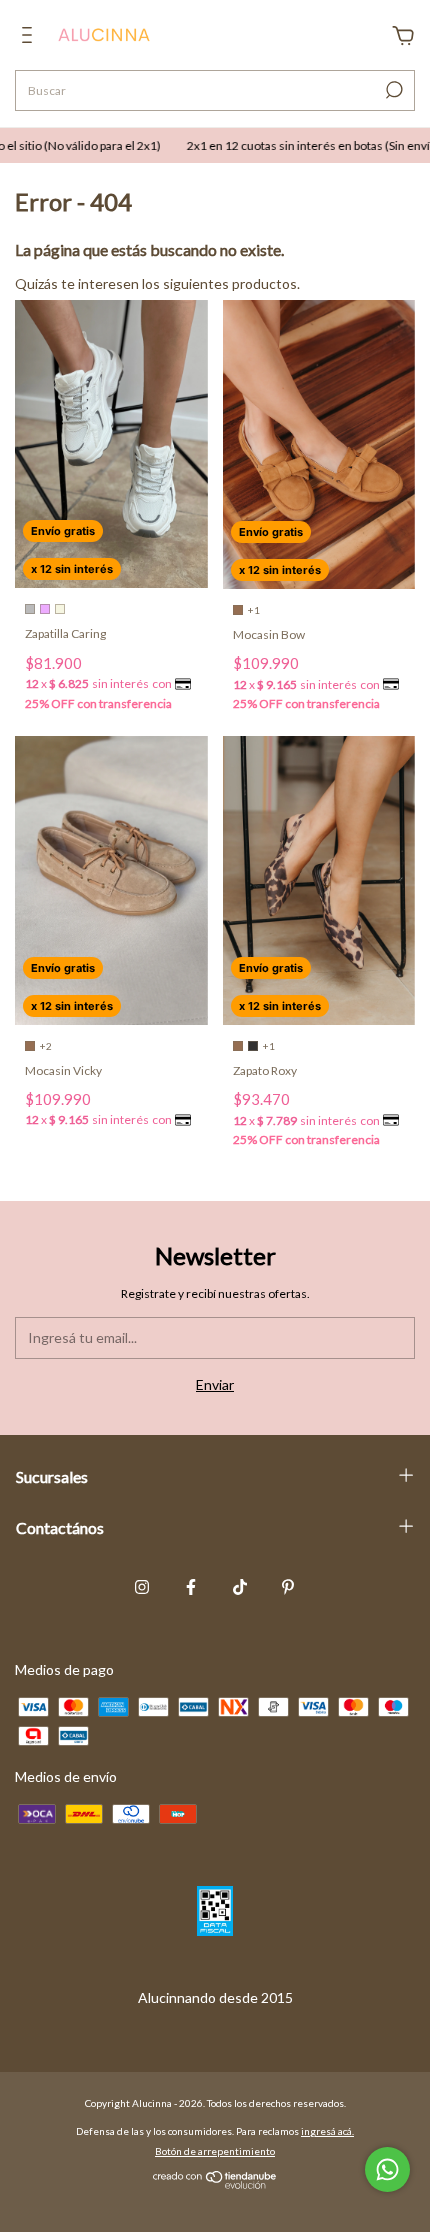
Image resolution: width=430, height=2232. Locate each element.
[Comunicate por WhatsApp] (387, 2169)
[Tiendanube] (215, 2183)
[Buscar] (392, 90)
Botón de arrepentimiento (215, 2151)
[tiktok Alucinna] (240, 1587)
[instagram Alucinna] (142, 1587)
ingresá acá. (327, 2131)
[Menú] (30, 37)
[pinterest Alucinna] (288, 1587)
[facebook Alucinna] (191, 1587)
